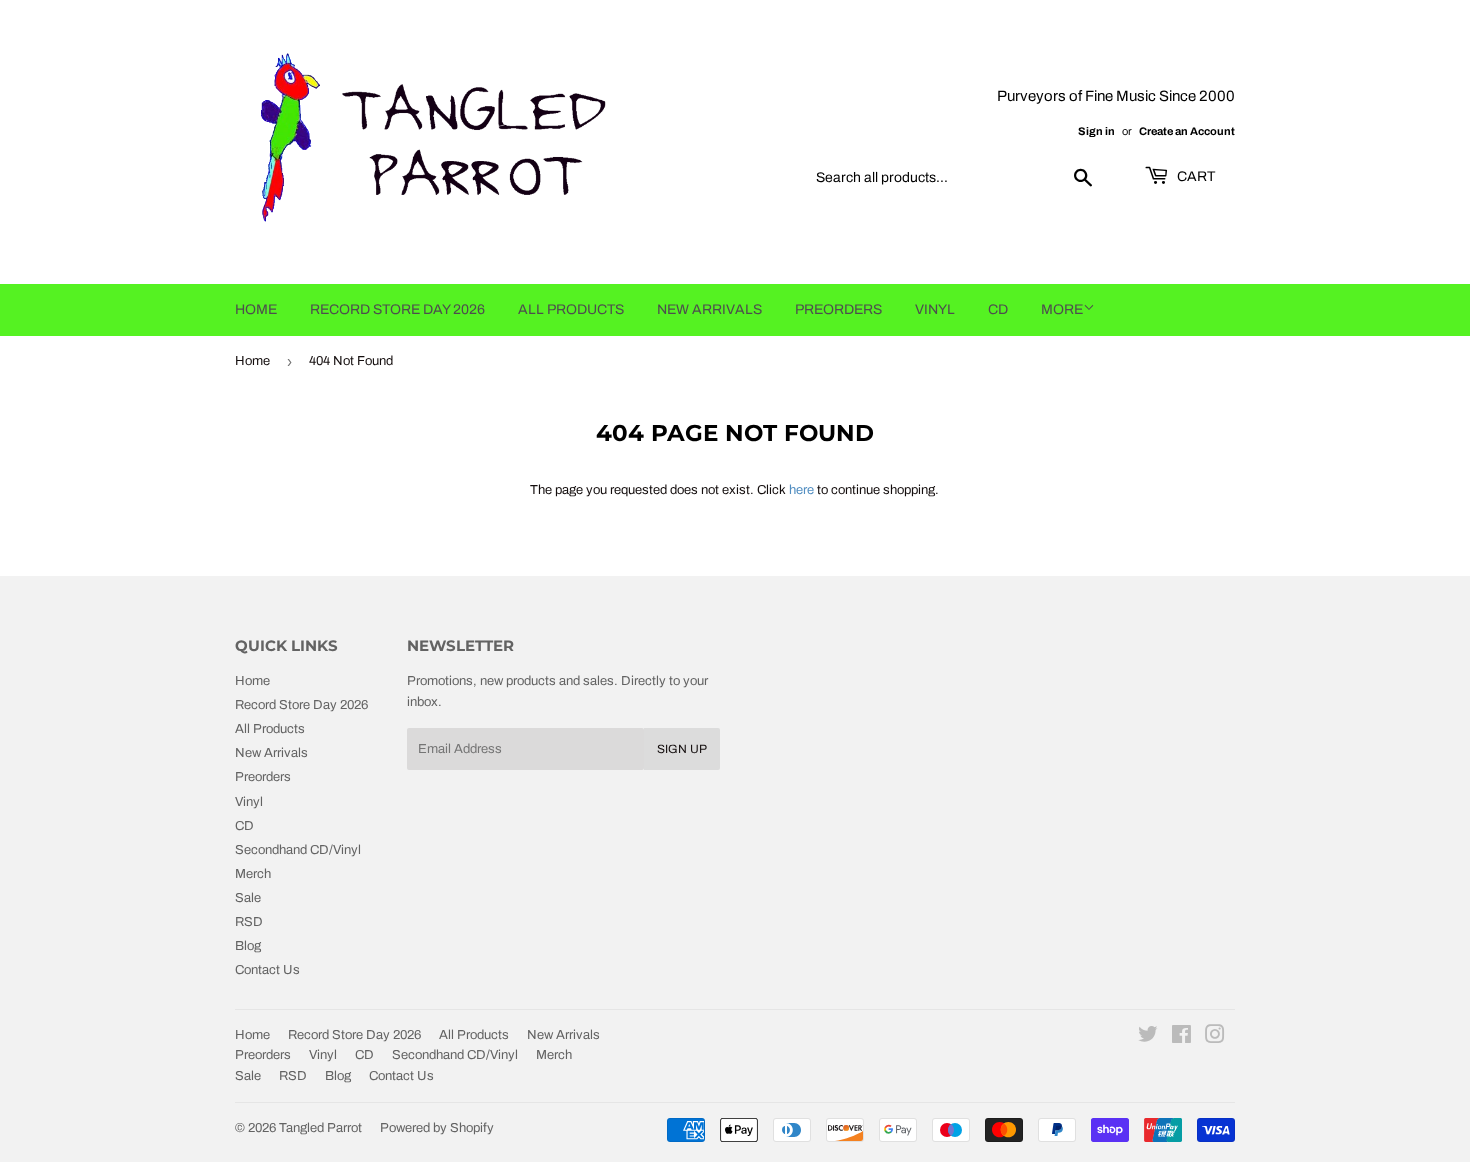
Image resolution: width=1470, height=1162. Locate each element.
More (1062, 309)
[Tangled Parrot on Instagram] (1215, 1038)
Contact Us (267, 970)
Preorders (838, 309)
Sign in (1096, 131)
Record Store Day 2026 (397, 309)
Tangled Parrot (320, 1128)
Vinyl (935, 309)
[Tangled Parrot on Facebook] (1181, 1038)
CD (998, 309)
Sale (248, 898)
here (801, 490)
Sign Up (682, 749)
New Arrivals (709, 309)
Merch (253, 874)
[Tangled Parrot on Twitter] (1148, 1038)
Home (256, 309)
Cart (1194, 176)
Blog (248, 946)
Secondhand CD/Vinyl (298, 850)
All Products (571, 309)
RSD (249, 922)
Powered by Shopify (437, 1128)
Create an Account (1187, 131)
